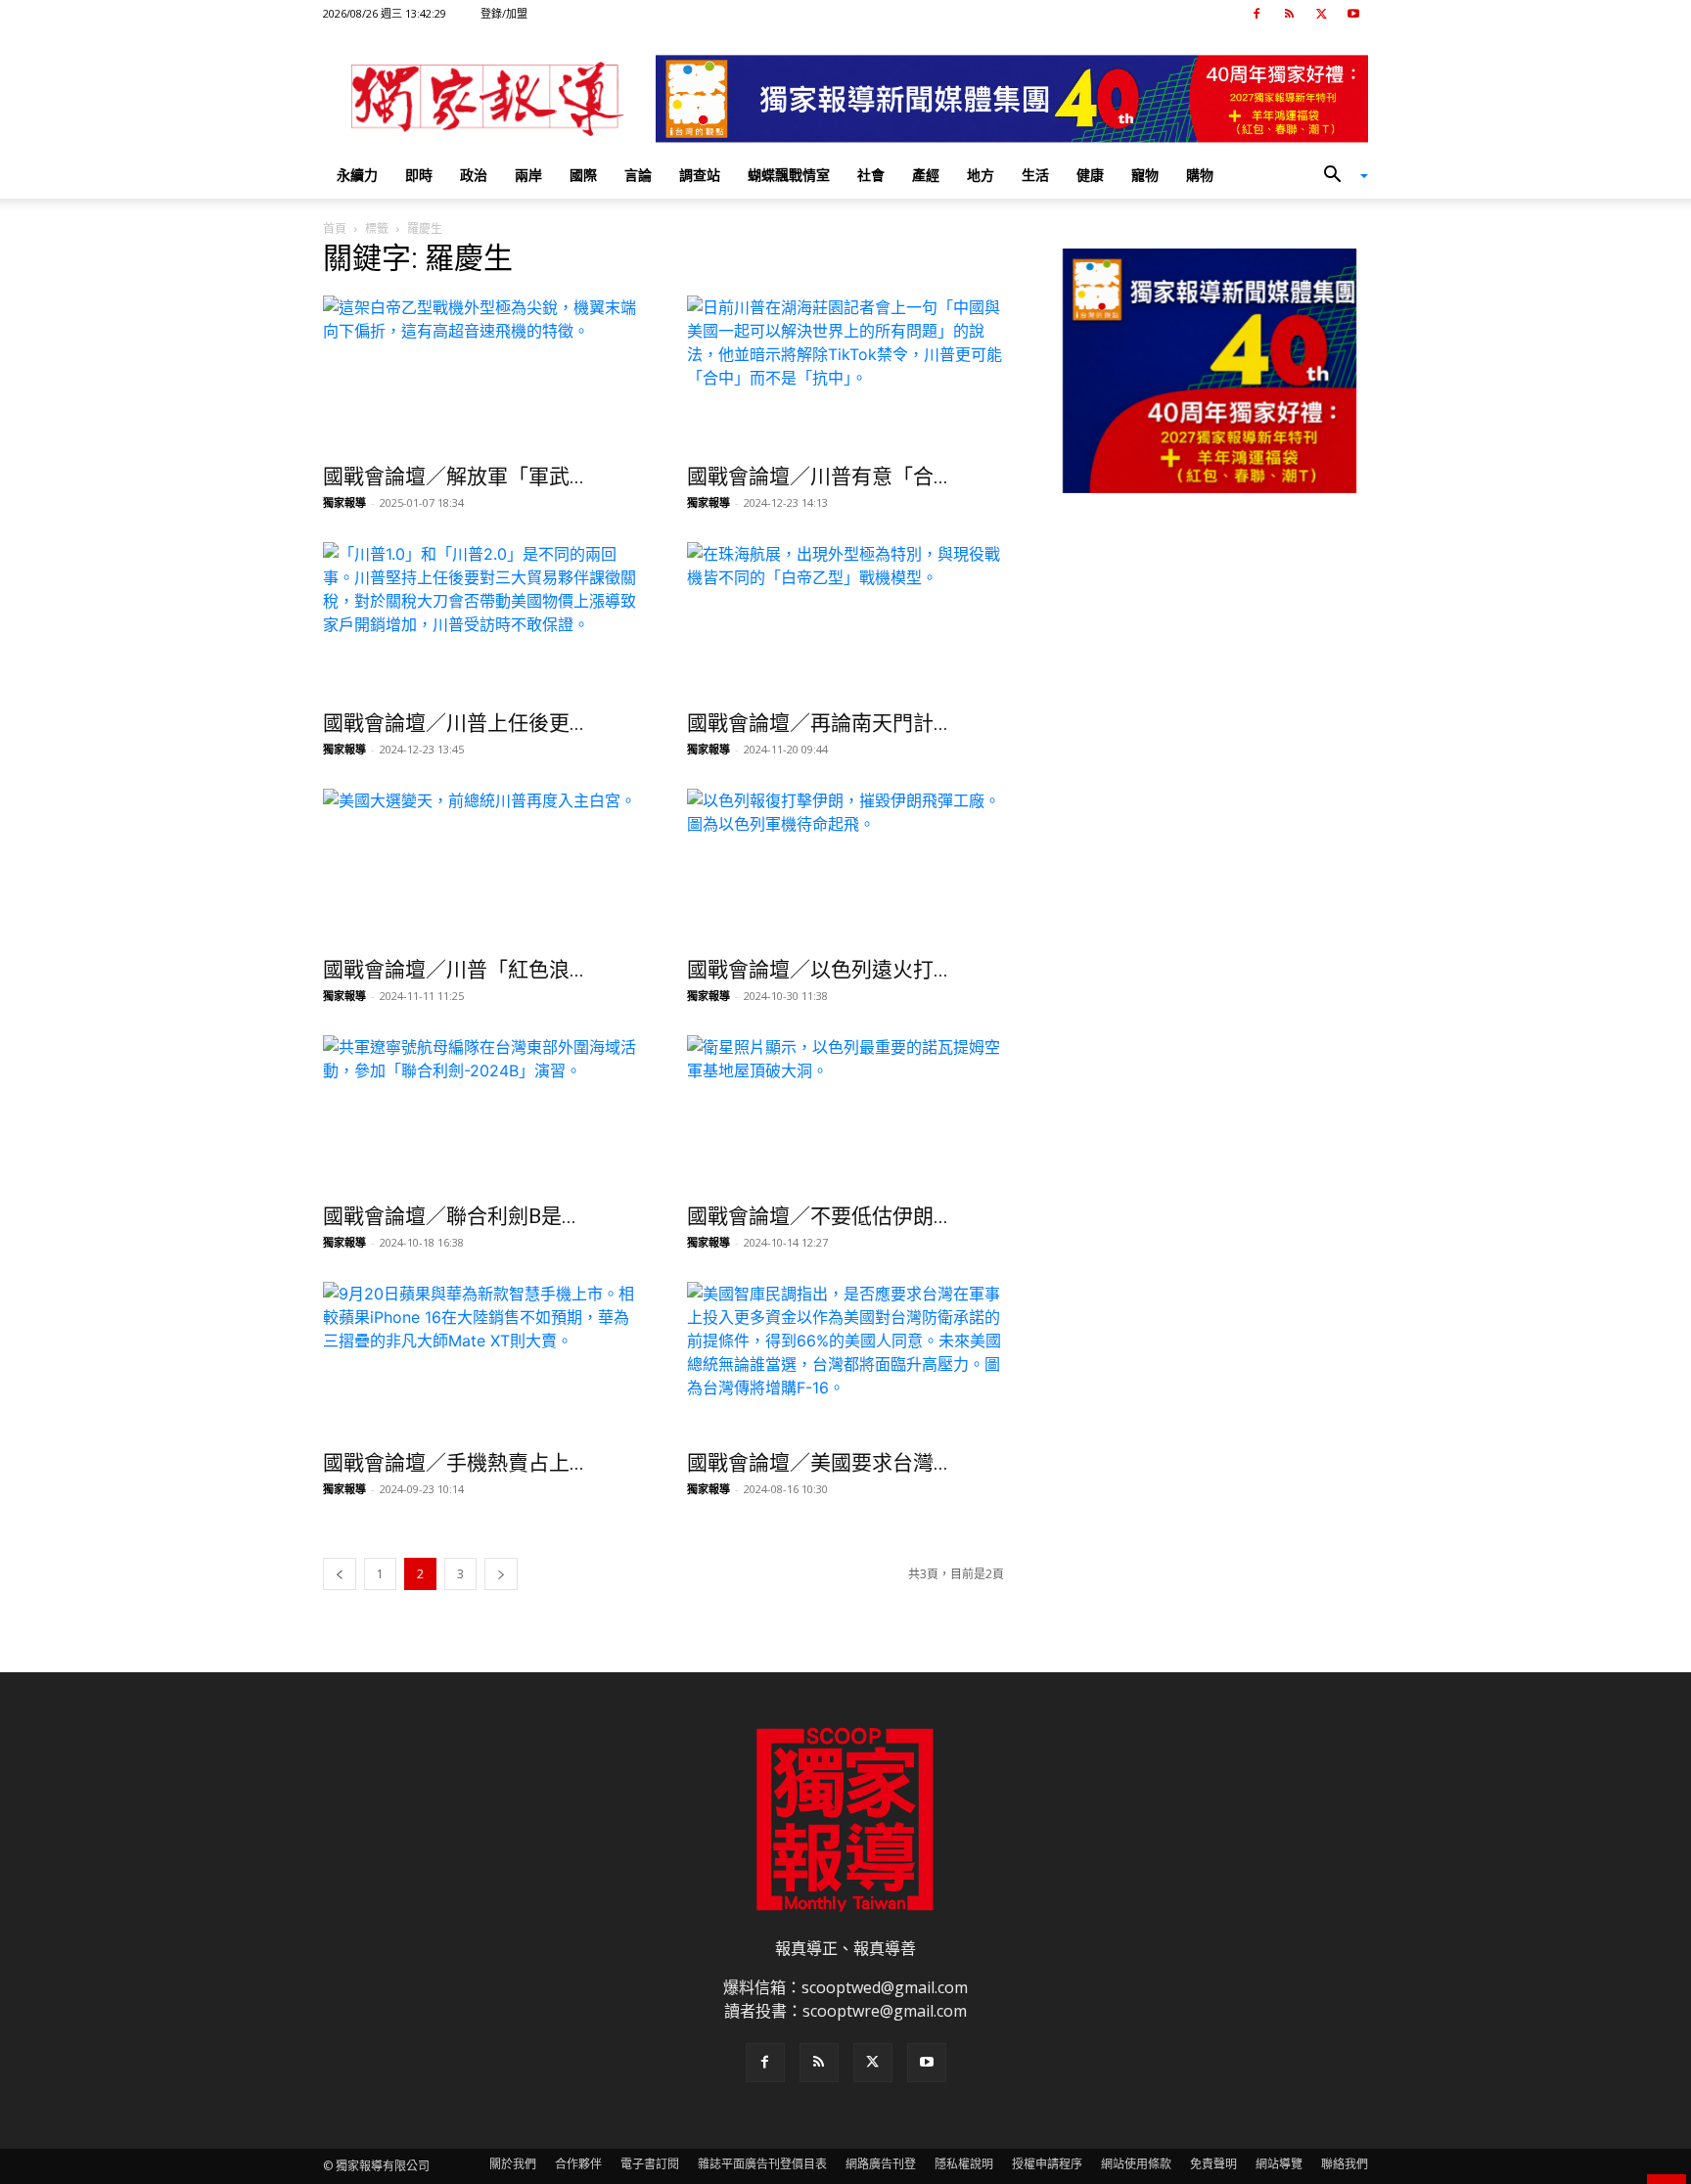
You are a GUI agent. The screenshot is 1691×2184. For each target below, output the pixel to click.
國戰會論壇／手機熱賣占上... (454, 1463)
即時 (419, 175)
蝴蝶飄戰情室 (789, 175)
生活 (1035, 175)
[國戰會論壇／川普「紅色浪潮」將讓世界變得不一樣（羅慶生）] (481, 867)
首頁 (335, 228)
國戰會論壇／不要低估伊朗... (818, 1216)
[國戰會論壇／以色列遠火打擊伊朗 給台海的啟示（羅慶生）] (845, 867)
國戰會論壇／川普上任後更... (454, 723)
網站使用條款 (1136, 2164)
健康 (1090, 175)
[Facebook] (1257, 14)
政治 (474, 175)
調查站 (700, 175)
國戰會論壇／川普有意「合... (818, 477)
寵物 (1145, 175)
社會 (871, 175)
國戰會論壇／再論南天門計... (818, 723)
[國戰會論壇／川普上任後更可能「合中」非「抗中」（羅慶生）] (481, 620)
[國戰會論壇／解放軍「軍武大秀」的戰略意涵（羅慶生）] (481, 374)
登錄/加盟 (504, 13)
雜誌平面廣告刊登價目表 (762, 2164)
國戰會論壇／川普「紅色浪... (454, 970)
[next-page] (501, 1574)
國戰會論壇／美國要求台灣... (818, 1463)
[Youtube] (1353, 14)
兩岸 (528, 175)
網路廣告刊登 (881, 2164)
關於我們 (513, 2164)
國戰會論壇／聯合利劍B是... (450, 1216)
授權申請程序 (1047, 2164)
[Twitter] (1321, 14)
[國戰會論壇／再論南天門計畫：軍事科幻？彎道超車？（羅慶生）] (845, 620)
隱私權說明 (964, 2164)
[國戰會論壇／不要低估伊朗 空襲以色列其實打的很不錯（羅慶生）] (845, 1114)
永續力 (357, 175)
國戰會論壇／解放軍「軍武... (454, 477)
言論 (638, 175)
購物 (1200, 175)
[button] (1339, 176)
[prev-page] (340, 1574)
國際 (583, 175)
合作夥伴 (578, 2164)
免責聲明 (1213, 2164)
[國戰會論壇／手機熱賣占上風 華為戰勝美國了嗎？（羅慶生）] (481, 1360)
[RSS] (1289, 14)
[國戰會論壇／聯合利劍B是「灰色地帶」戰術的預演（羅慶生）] (481, 1114)
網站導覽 (1279, 2164)
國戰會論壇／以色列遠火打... (818, 970)
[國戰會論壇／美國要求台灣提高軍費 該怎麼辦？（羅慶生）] (845, 1360)
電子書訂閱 (650, 2164)
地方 (981, 175)
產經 (926, 175)
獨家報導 (344, 502)
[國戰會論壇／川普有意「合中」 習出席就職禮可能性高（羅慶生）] (845, 374)
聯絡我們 (1345, 2164)
